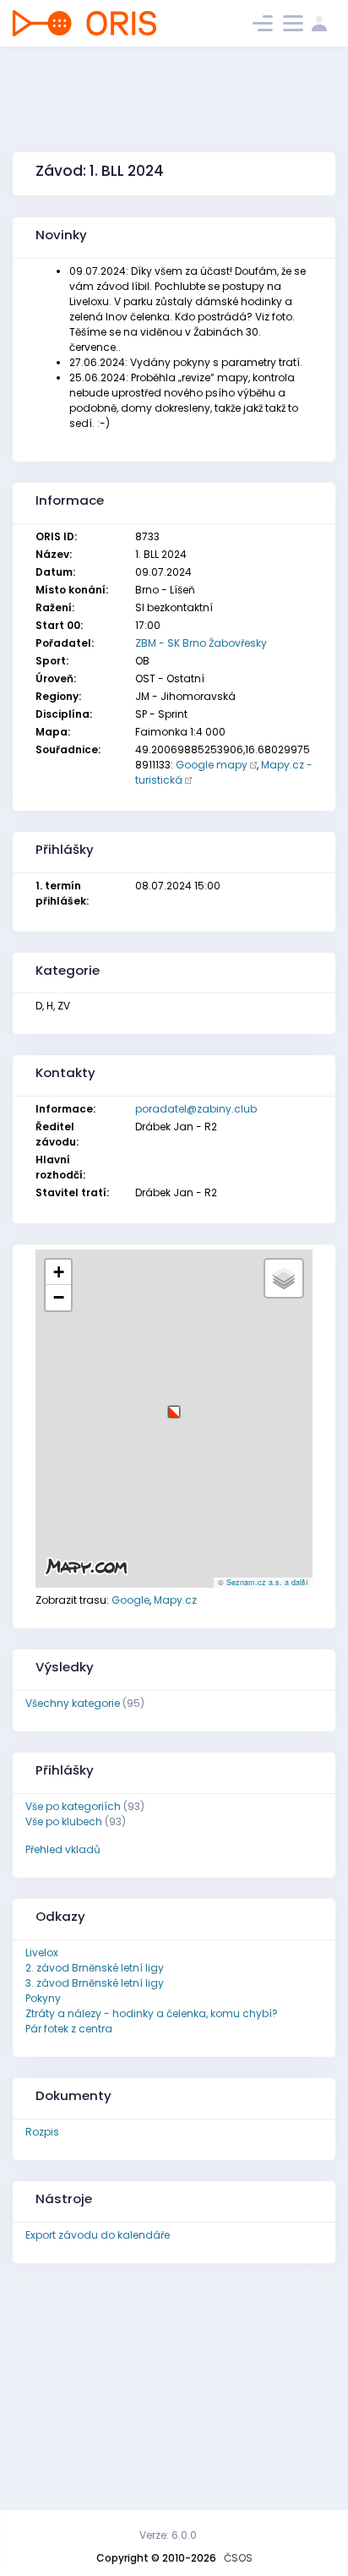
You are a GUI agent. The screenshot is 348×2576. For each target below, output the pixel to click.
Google (130, 1600)
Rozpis (42, 2132)
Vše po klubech (64, 1821)
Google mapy (212, 765)
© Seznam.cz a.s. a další (263, 1582)
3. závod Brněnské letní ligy (95, 1983)
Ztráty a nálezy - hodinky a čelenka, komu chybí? (152, 2013)
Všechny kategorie (73, 1703)
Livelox (42, 1953)
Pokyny (43, 1998)
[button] (174, 1406)
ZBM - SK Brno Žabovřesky (201, 643)
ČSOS (238, 2558)
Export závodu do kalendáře (98, 2235)
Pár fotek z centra (69, 2029)
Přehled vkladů (63, 1849)
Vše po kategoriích (73, 1806)
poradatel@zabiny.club (196, 1109)
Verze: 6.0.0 (168, 2535)
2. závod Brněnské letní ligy (95, 1968)
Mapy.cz (175, 1600)
